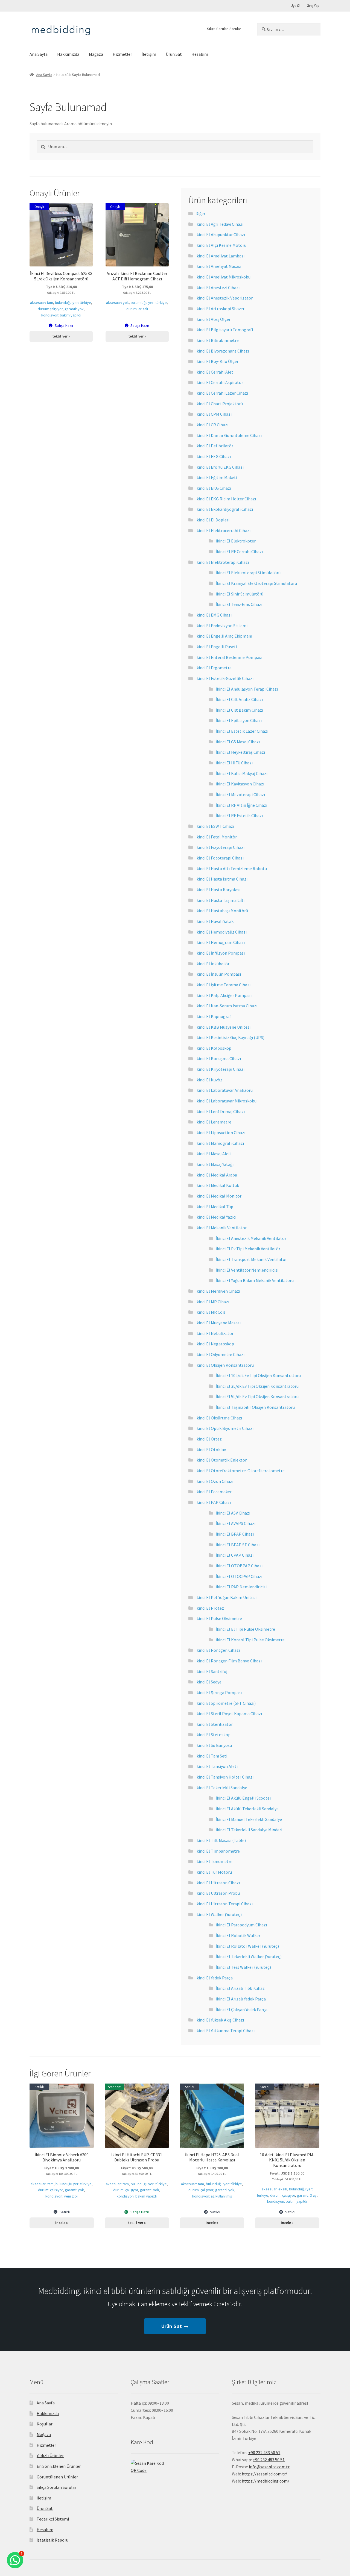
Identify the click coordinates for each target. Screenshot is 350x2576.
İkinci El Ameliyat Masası (218, 266)
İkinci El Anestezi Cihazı (218, 287)
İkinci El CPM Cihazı (214, 414)
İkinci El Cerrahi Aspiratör (219, 382)
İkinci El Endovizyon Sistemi (221, 626)
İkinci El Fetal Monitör (216, 837)
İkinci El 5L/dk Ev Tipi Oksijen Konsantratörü (257, 1396)
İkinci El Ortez (209, 1439)
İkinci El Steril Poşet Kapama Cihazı (229, 1714)
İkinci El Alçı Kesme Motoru (221, 245)
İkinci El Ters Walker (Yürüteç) (243, 1967)
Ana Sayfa (39, 54)
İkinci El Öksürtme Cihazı (219, 1418)
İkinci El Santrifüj (211, 1671)
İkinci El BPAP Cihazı (235, 1534)
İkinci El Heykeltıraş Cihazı (240, 752)
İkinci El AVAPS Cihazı (236, 1523)
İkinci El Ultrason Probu (218, 1893)
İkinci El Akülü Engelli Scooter (243, 1798)
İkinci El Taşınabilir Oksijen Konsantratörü (255, 1407)
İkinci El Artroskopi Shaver (220, 309)
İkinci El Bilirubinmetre (217, 340)
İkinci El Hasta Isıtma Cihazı (221, 879)
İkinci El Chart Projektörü (219, 404)
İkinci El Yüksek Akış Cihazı (220, 2020)
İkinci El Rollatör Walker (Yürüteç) (247, 1946)
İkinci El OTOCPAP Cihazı (239, 1576)
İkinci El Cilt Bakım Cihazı (239, 710)
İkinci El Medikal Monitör (218, 1196)
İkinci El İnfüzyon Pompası (220, 953)
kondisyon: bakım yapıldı (61, 315)
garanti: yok (74, 309)
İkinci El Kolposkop (213, 1048)
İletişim (149, 54)
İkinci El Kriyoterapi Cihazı (220, 1069)
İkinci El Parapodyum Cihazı (241, 1925)
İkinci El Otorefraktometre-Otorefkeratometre (240, 1471)
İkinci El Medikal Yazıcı (216, 1217)
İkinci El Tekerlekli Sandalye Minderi (249, 1830)
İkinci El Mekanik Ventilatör (221, 1228)
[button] (15, 2560)
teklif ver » (61, 336)
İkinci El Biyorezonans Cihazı (222, 351)
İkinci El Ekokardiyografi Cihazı (224, 509)
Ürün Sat (174, 54)
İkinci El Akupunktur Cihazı (220, 234)
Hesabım (200, 54)
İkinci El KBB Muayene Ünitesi (223, 1027)
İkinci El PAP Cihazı (213, 1502)
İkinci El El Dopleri (212, 520)
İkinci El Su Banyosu (214, 1745)
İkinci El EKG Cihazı (213, 488)
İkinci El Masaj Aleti (213, 1154)
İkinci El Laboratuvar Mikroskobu (226, 1101)
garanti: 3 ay (307, 2195)
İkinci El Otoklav (211, 1450)
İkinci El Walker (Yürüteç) (219, 1914)
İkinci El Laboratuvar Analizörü (224, 1090)
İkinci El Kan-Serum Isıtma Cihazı (226, 1006)
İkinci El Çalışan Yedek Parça (242, 2009)
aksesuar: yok (117, 303)
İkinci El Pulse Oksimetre (219, 1618)
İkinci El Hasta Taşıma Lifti (220, 900)
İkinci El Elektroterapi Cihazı (222, 562)
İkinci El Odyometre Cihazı (220, 1354)
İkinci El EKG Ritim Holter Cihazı (226, 499)
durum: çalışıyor (50, 309)
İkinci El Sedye (208, 1682)
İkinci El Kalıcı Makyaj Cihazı (242, 773)
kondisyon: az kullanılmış (212, 2196)
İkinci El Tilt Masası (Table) (221, 1840)
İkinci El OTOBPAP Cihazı (239, 1566)
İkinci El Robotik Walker (238, 1935)
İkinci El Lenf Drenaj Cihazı (220, 1111)
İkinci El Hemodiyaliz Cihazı (221, 932)
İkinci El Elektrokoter (236, 541)
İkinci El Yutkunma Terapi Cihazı (225, 2031)
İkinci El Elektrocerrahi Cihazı (223, 530)
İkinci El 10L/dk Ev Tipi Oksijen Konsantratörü (258, 1375)
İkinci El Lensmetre (213, 1122)
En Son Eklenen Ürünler (59, 2466)
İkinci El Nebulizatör (215, 1333)
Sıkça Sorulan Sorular (224, 29)
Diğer (200, 213)
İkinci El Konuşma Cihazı (218, 1058)
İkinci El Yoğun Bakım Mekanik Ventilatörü (255, 1280)
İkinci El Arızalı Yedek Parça (241, 1999)
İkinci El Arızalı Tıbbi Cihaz (240, 1988)
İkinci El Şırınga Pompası (219, 1692)
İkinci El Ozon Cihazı (214, 1481)
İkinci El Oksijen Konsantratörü (225, 1365)
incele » (62, 2223)
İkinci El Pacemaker (214, 1492)
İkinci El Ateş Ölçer (213, 319)
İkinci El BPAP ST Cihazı (238, 1545)
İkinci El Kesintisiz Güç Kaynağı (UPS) (230, 1037)
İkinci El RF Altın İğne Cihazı (241, 805)
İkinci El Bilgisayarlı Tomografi (224, 330)
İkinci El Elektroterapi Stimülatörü (248, 573)
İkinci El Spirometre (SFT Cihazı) (226, 1703)
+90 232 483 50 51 (269, 2460)
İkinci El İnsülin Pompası (218, 974)
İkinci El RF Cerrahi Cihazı (239, 551)
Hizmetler (122, 54)
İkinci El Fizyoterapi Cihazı (220, 847)
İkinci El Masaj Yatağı (215, 1164)
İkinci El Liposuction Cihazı (220, 1132)
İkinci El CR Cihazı (212, 425)
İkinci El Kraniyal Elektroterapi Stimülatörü (256, 583)
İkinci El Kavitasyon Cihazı (240, 784)
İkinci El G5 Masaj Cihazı (238, 742)
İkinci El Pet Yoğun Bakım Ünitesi (226, 1597)
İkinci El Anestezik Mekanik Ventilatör (251, 1238)
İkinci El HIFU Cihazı (234, 763)
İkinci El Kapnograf (213, 1016)
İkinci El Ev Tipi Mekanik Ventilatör (248, 1249)
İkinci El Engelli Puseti (216, 647)
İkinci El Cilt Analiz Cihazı (239, 699)
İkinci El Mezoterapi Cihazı (240, 794)
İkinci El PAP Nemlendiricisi (241, 1587)
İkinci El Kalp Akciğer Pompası (224, 995)
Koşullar (45, 2424)
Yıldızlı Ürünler (50, 2455)
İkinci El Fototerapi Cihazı (220, 858)
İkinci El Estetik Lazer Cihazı (242, 731)
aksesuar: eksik (274, 2189)
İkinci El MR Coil (210, 1312)
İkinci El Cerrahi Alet (214, 372)
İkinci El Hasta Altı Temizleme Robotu (231, 869)
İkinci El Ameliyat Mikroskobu (223, 277)
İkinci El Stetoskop (213, 1735)
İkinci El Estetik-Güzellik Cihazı (224, 678)
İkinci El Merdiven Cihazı (218, 1291)
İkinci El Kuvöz (209, 1080)
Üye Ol (295, 6)
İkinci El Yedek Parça (214, 1978)
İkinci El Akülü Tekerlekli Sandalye (247, 1809)
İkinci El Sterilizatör (214, 1724)
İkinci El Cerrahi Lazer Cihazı (222, 393)
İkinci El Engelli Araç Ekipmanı (224, 636)
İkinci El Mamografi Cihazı (220, 1143)
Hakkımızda (68, 54)
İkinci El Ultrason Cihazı (218, 1883)
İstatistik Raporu (52, 2540)
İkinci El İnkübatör (212, 964)
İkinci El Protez (210, 1608)
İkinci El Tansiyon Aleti (217, 1766)
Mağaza (96, 54)
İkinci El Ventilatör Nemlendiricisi (247, 1270)
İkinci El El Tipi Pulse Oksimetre (245, 1629)
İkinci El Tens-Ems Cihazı (239, 604)
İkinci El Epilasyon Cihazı (239, 720)
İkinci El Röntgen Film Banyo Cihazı (229, 1661)
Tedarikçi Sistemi (53, 2519)
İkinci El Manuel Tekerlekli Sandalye (249, 1819)
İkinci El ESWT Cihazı (215, 826)
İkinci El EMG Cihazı (214, 615)
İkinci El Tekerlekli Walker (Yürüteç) (249, 1956)
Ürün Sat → (175, 2326)
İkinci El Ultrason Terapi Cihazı (224, 1904)
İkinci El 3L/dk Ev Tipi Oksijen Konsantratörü (257, 1386)
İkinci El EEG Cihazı (213, 456)
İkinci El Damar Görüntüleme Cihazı (229, 435)
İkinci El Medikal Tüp (214, 1207)
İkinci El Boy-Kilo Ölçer (217, 361)
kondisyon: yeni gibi (62, 2196)
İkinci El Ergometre (214, 668)
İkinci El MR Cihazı (212, 1302)
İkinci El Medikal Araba (216, 1175)
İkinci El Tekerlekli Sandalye (221, 1788)
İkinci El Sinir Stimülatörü (240, 594)
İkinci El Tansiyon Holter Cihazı (224, 1777)
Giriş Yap (313, 6)
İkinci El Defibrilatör (214, 446)
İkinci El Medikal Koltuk (217, 1185)
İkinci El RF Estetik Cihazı (239, 815)
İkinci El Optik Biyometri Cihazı (224, 1428)
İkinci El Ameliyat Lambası (220, 256)
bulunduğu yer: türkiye (73, 303)
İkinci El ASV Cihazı (233, 1513)
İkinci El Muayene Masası (218, 1323)
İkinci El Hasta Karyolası (218, 890)
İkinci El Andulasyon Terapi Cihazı (247, 689)
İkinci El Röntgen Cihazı (218, 1650)
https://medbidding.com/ (266, 2481)
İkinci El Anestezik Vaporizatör (224, 298)
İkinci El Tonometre (214, 1861)
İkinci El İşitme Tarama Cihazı (223, 985)
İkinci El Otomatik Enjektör (221, 1460)
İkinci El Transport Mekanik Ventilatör (251, 1259)
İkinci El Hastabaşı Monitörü (222, 911)
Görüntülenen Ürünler (57, 2477)
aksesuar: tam (42, 303)
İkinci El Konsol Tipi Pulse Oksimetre (250, 1640)
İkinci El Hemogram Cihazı (220, 942)
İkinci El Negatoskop (215, 1344)
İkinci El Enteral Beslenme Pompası (229, 657)
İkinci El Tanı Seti (211, 1756)
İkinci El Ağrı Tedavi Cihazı (219, 224)
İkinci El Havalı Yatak (215, 921)
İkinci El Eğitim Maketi (216, 477)
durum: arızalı (137, 309)
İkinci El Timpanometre (218, 1851)
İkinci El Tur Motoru (214, 1872)
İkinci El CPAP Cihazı (235, 1555)
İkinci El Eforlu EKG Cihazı (220, 467)
